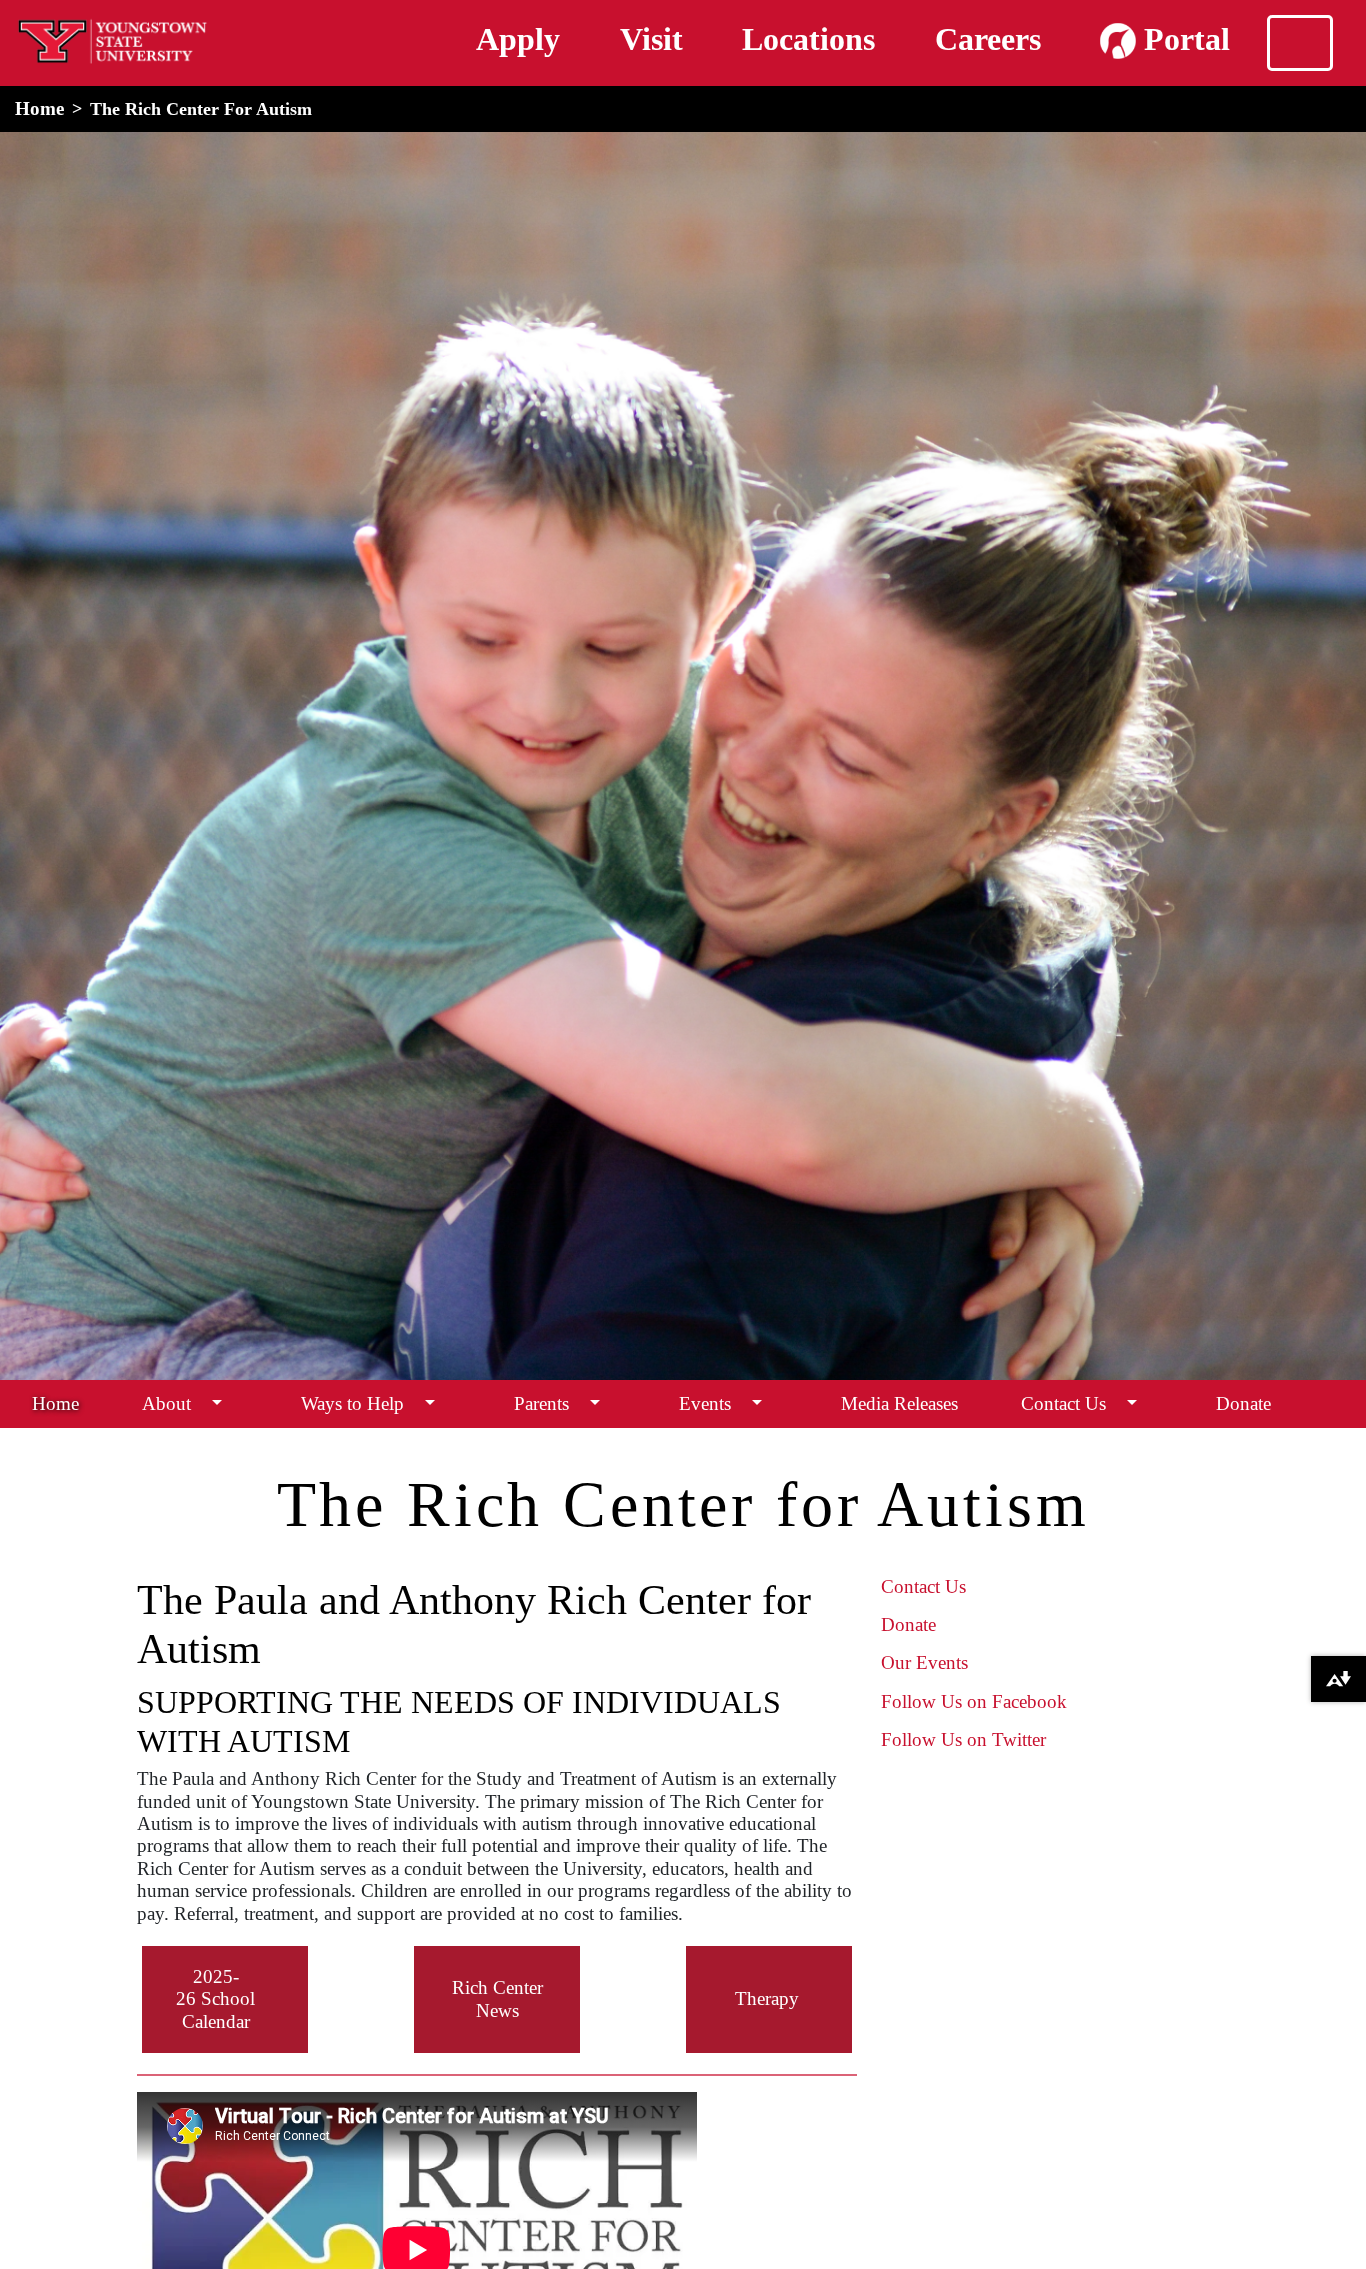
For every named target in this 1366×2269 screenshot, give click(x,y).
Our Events (924, 1662)
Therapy (767, 1998)
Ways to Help (352, 1403)
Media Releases (899, 1403)
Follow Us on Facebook (974, 1701)
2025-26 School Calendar (215, 1999)
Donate (1243, 1403)
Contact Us (1063, 1403)
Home (39, 108)
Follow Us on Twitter (963, 1739)
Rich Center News (497, 1998)
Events (705, 1403)
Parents (541, 1403)
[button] (217, 1403)
